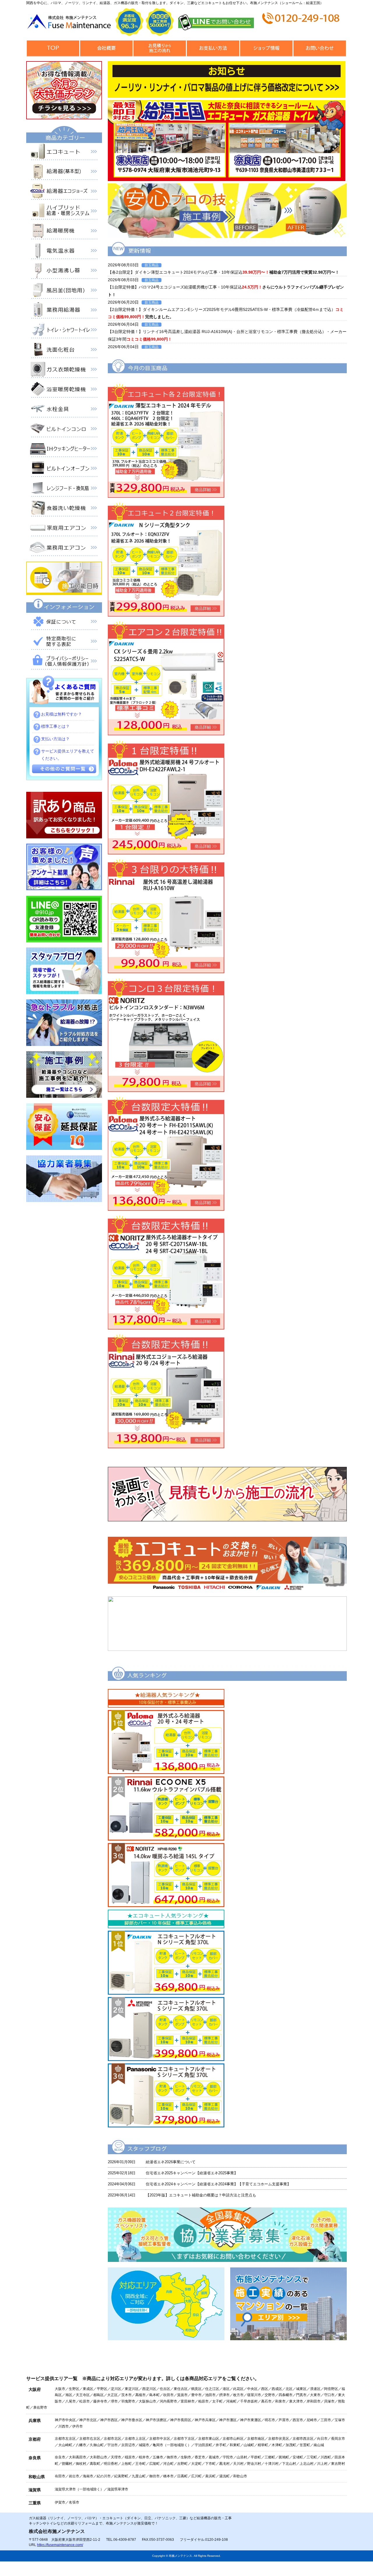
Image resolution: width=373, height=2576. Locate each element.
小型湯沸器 (64, 272)
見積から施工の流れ (160, 48)
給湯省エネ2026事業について (171, 2162)
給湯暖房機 (64, 232)
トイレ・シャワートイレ (64, 331)
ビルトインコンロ (64, 430)
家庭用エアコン (64, 529)
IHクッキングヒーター (64, 450)
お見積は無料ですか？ (61, 714)
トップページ (53, 48)
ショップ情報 (266, 48)
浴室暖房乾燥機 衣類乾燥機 (64, 390)
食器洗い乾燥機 (64, 509)
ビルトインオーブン (64, 470)
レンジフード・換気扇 (64, 489)
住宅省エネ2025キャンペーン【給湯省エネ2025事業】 (192, 2173)
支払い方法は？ (55, 739)
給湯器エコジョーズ (64, 192)
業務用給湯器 (64, 311)
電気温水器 (64, 252)
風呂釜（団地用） (64, 291)
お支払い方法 (213, 48)
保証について (64, 623)
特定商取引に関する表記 (64, 642)
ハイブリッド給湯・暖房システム (64, 212)
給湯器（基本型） (64, 173)
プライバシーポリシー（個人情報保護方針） (64, 662)
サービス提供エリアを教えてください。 (68, 755)
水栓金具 (64, 410)
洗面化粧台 (64, 351)
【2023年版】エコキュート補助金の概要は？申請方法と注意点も (201, 2195)
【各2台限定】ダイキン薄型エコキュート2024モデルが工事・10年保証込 (224, 272)
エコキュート (64, 153)
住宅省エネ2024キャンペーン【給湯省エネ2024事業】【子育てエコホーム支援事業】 (218, 2184)
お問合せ (320, 48)
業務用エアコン (64, 549)
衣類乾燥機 (64, 371)
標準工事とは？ (55, 726)
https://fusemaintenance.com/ (60, 2545)
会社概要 (106, 48)
